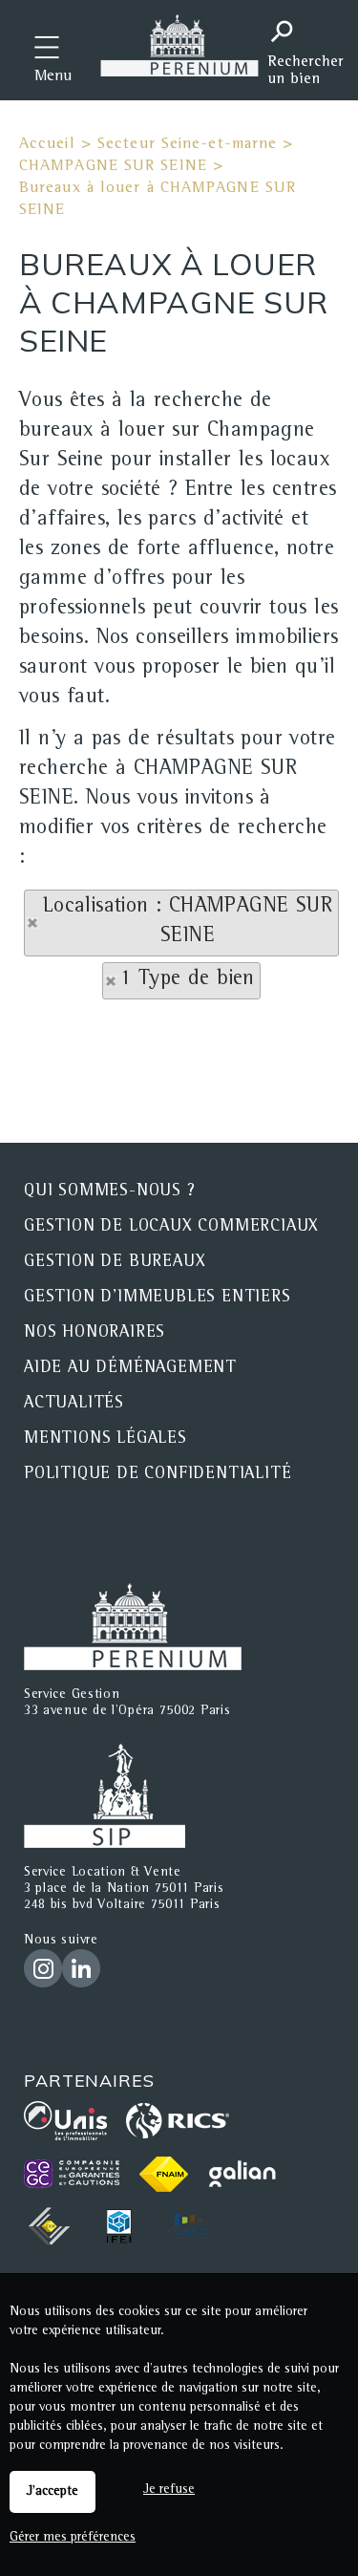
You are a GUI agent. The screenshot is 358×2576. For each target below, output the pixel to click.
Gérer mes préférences (73, 2538)
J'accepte (53, 2492)
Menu (53, 77)
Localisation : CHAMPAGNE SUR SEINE (188, 923)
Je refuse (169, 2490)
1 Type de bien (188, 980)
